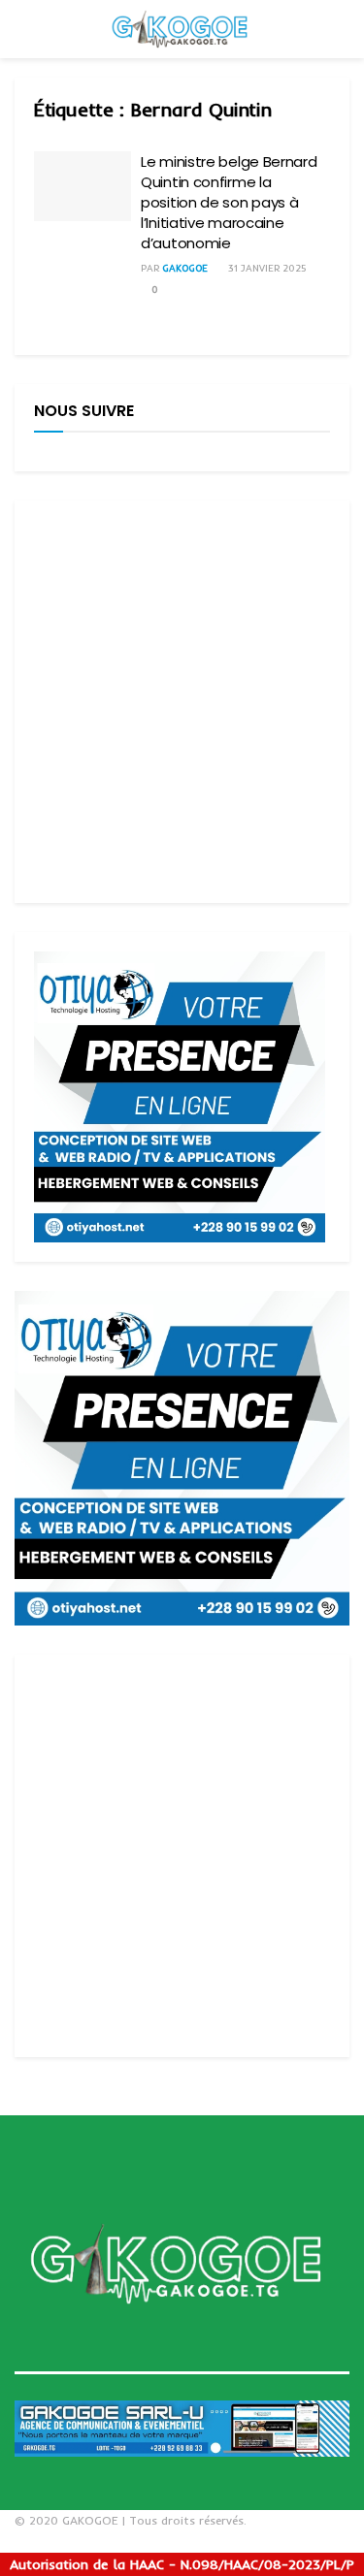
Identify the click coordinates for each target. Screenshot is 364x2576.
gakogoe (185, 268)
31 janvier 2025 (266, 268)
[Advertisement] (182, 702)
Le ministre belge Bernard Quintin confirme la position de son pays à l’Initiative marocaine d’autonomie (229, 202)
